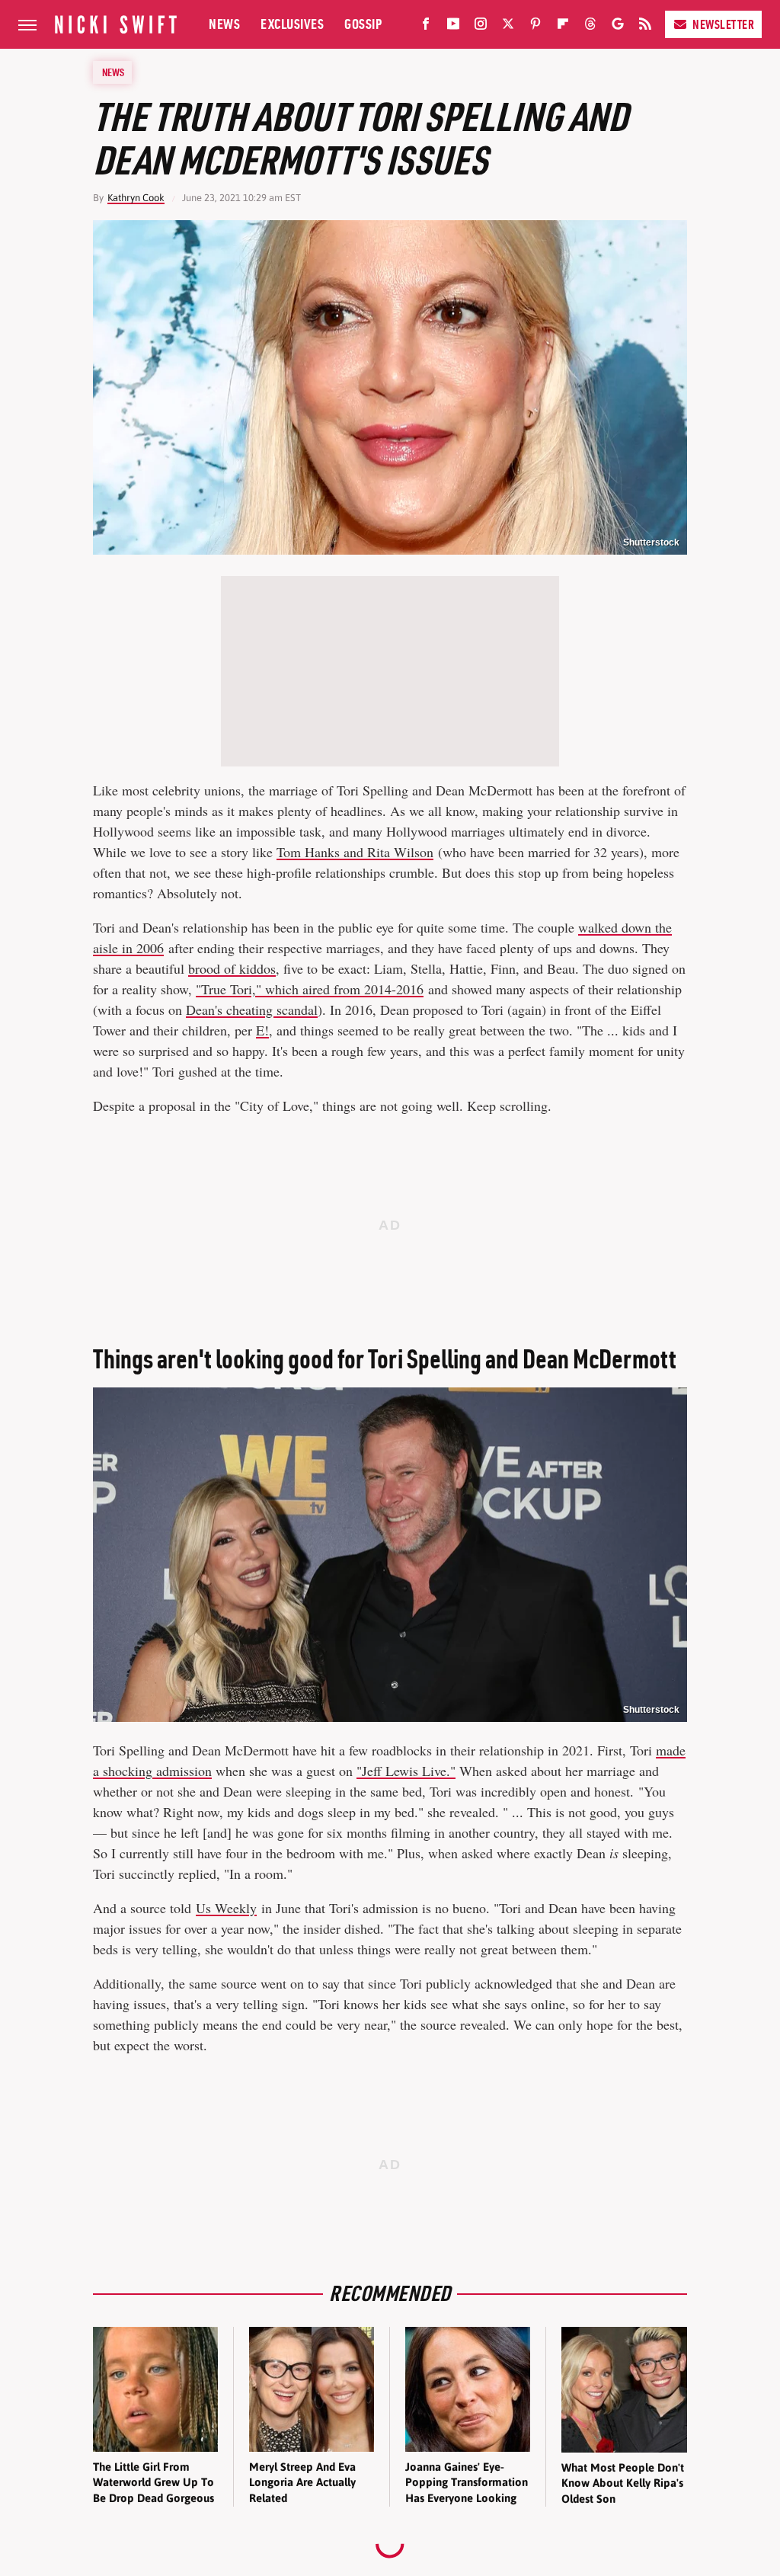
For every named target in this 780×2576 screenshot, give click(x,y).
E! (262, 1030)
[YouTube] (453, 27)
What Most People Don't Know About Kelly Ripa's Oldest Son (623, 2483)
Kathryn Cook (136, 198)
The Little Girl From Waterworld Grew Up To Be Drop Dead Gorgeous (153, 2482)
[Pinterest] (535, 27)
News (224, 24)
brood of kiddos (232, 968)
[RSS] (645, 27)
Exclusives (292, 24)
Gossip (363, 24)
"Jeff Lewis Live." (406, 1771)
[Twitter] (508, 27)
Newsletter (723, 24)
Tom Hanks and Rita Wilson (355, 852)
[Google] (618, 27)
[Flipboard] (563, 27)
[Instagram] (481, 27)
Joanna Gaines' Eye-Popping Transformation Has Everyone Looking (467, 2482)
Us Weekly (226, 1908)
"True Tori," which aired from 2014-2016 (310, 989)
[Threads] (590, 27)
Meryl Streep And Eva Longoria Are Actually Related (302, 2482)
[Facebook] (426, 27)
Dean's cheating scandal (252, 1010)
